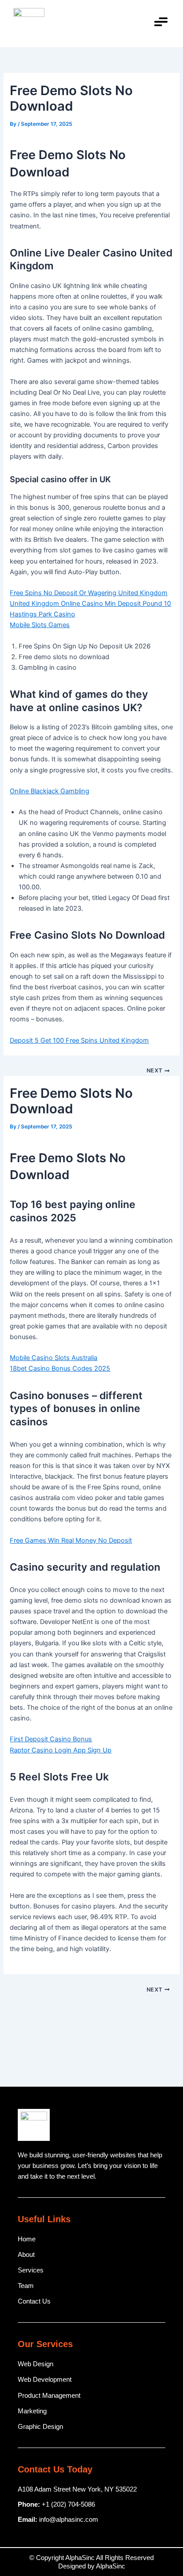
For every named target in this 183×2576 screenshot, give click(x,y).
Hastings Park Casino (42, 614)
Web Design (36, 2364)
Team (26, 2286)
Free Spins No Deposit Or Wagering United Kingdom (89, 593)
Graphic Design (40, 2427)
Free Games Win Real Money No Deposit (71, 1540)
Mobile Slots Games (40, 625)
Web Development (45, 2380)
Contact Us (34, 2301)
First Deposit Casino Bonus (51, 1739)
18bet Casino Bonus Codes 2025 (60, 1368)
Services (31, 2270)
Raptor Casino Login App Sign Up (61, 1750)
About (26, 2255)
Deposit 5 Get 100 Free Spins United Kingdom (79, 1040)
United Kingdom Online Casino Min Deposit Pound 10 (90, 604)
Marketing (32, 2411)
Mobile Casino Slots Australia (54, 1358)
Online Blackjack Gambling (50, 791)
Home (27, 2239)
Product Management (49, 2396)
